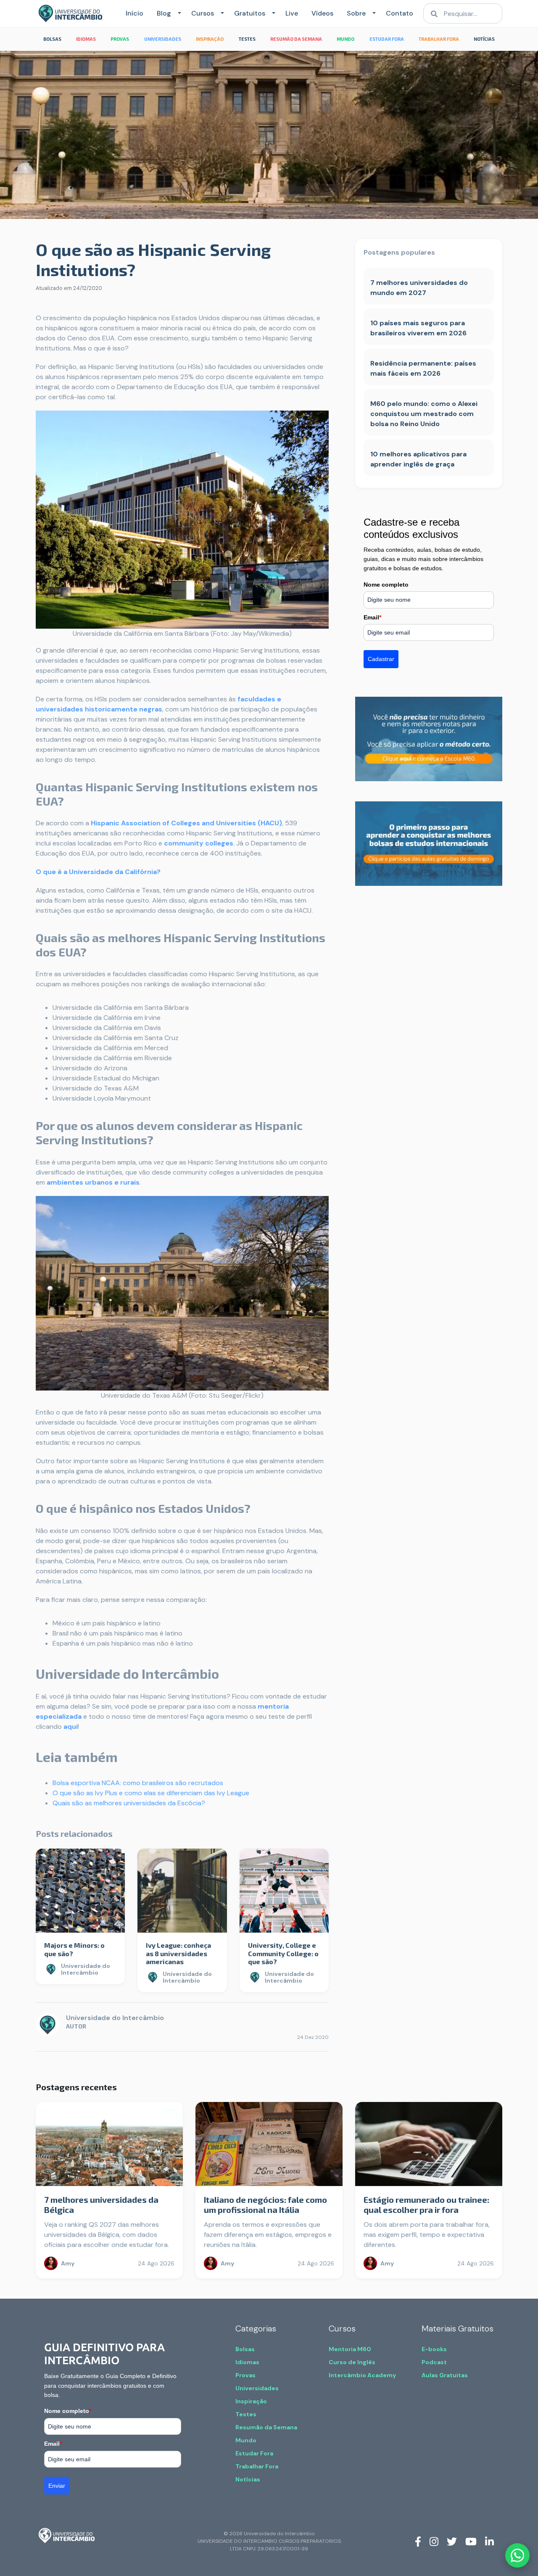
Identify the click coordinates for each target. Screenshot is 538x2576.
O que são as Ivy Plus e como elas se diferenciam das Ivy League (151, 1793)
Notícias (248, 2479)
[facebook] (418, 2541)
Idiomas (247, 2362)
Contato (400, 13)
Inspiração (251, 2401)
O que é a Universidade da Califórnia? (98, 872)
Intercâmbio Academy (362, 2375)
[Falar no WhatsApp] (517, 2555)
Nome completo (386, 585)
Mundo (246, 2440)
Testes (246, 2414)
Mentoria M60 (350, 2349)
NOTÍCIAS (484, 39)
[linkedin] (489, 2541)
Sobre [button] (356, 13)
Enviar (57, 2486)
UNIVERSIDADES (163, 39)
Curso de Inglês (352, 2362)
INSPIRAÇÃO (210, 39)
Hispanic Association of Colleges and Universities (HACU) (186, 823)
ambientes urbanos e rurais (93, 1182)
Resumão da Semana (266, 2427)
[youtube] (471, 2541)
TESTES (247, 39)
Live (292, 13)
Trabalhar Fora (257, 2466)
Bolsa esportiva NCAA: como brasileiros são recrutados (138, 1783)
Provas (245, 2375)
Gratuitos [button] (250, 13)
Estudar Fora (254, 2453)
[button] (178, 13)
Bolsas (245, 2349)
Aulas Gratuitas (445, 2375)
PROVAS (120, 39)
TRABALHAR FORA (439, 39)
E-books (434, 2349)
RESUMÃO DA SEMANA (296, 39)
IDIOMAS (86, 39)
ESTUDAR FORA (387, 39)
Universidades (257, 2388)
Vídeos (322, 13)
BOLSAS (52, 39)
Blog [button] (164, 13)
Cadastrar (381, 659)
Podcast (434, 2362)
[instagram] (434, 2541)
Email (372, 617)
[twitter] (452, 2541)
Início (134, 13)
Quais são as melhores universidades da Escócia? (129, 1803)
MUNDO (345, 39)
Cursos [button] (203, 13)
